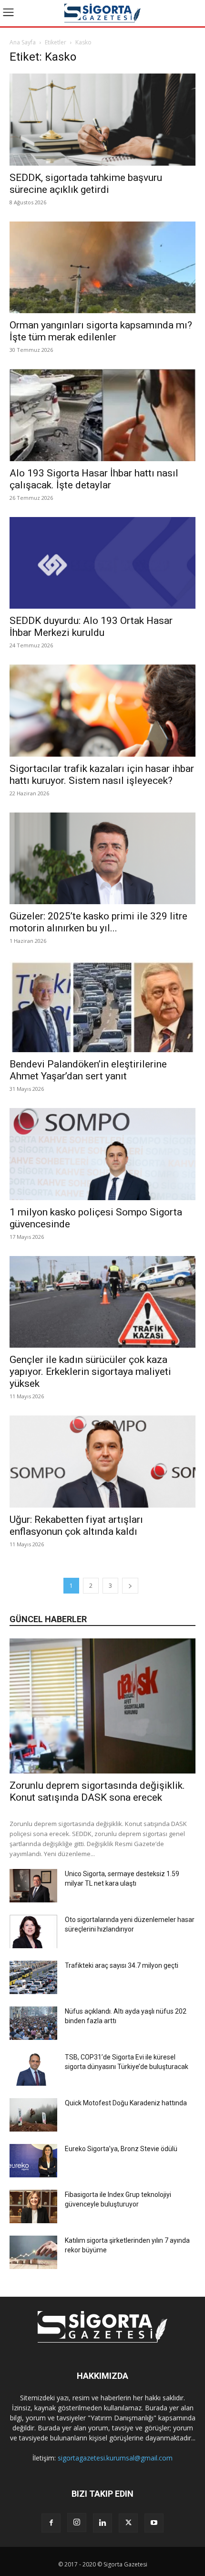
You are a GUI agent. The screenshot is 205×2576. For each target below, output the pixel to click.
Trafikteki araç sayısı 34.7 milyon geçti (122, 1965)
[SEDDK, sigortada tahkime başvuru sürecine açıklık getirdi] (102, 120)
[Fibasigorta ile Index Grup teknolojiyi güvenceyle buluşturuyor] (33, 2206)
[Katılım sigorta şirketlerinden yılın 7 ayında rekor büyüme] (33, 2252)
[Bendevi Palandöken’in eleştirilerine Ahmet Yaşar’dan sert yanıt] (102, 1006)
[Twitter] (128, 2523)
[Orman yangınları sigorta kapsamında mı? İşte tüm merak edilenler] (102, 268)
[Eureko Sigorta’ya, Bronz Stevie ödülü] (33, 2161)
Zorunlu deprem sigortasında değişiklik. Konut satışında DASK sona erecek (97, 1791)
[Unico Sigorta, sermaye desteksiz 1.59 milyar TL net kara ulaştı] (33, 1886)
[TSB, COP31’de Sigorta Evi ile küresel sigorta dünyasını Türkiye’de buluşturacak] (33, 2069)
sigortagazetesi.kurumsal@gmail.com (115, 2458)
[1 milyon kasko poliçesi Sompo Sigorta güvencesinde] (102, 1154)
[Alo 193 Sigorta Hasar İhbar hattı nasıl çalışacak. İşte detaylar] (102, 415)
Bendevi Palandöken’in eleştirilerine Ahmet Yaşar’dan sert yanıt (88, 1070)
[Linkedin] (102, 2523)
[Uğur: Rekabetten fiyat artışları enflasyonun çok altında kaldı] (102, 1462)
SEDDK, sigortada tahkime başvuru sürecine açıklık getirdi (86, 184)
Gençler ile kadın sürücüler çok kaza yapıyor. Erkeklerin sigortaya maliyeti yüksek (90, 1372)
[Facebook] (51, 2523)
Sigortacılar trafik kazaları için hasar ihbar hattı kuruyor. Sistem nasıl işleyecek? (102, 775)
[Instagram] (77, 2523)
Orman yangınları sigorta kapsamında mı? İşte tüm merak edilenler (101, 331)
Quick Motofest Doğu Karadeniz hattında (126, 2103)
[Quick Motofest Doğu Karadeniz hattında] (33, 2115)
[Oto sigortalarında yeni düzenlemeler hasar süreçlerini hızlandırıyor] (33, 1932)
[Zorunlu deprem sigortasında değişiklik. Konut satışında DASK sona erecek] (102, 1706)
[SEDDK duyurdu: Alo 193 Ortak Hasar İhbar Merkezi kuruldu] (102, 563)
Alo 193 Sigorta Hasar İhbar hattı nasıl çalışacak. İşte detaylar (94, 479)
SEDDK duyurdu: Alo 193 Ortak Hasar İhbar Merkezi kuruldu (91, 627)
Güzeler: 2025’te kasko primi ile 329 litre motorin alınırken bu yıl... (98, 922)
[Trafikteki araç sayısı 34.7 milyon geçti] (33, 1977)
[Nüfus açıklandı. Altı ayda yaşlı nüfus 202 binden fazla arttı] (33, 2023)
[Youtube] (154, 2523)
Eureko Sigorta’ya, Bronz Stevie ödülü (121, 2149)
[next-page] (130, 1586)
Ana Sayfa (23, 42)
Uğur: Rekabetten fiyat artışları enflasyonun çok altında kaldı (76, 1526)
